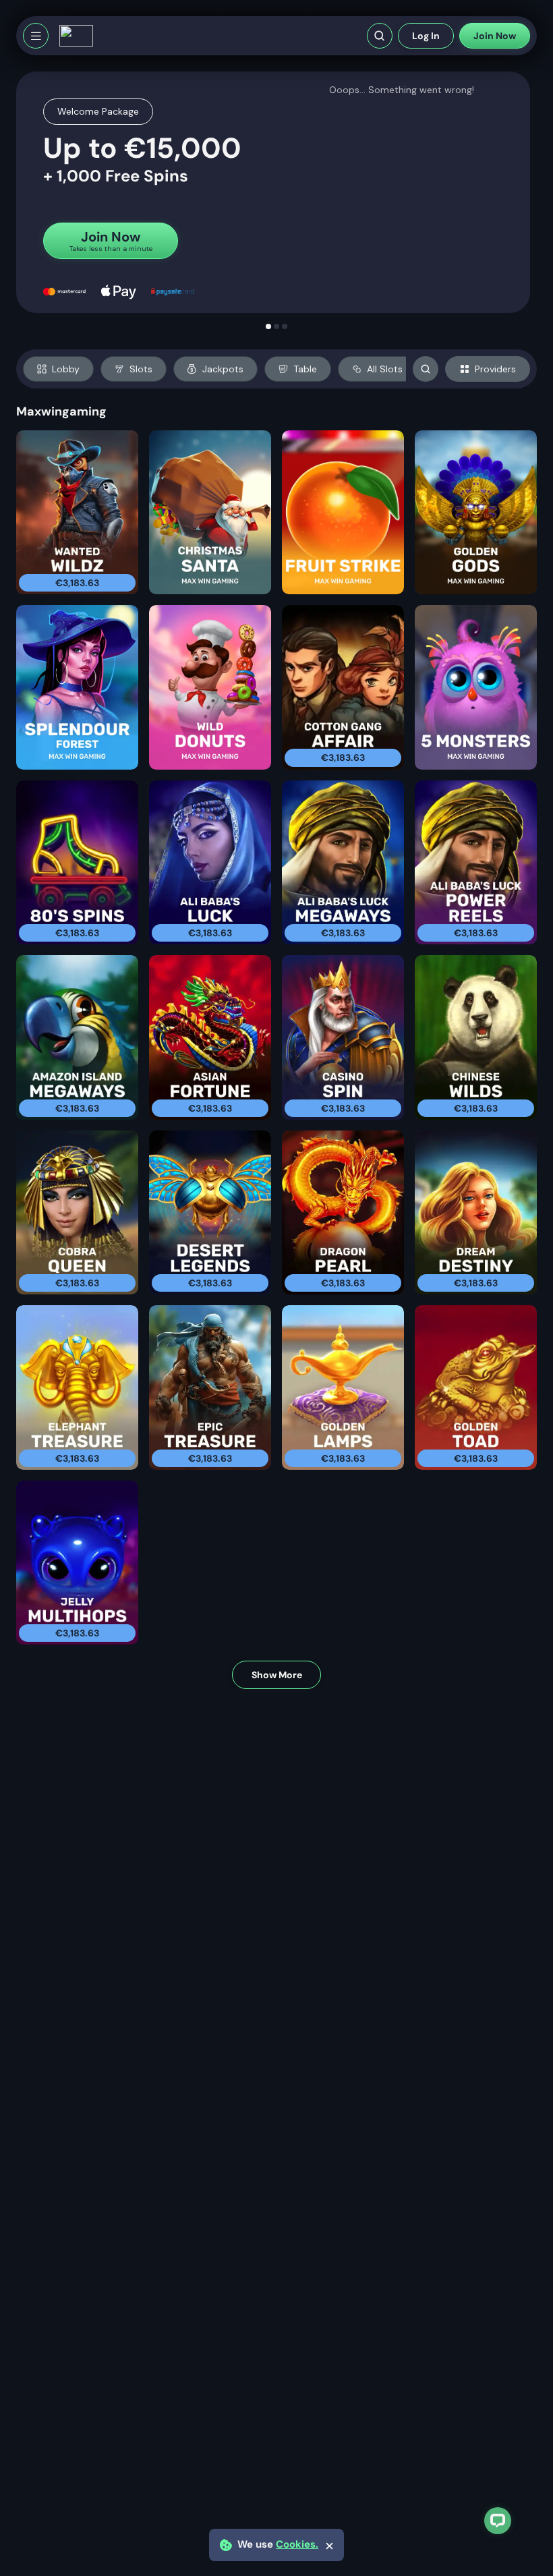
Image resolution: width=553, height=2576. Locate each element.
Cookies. (297, 2545)
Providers (495, 369)
